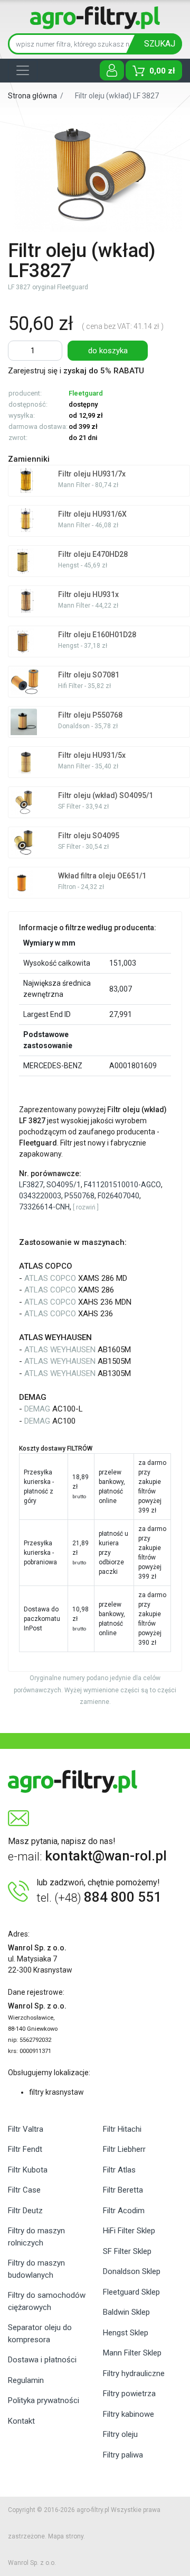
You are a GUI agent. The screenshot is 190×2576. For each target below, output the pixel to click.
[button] (86, 1207)
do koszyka (108, 351)
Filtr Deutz (25, 2211)
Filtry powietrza (129, 2394)
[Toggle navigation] (23, 70)
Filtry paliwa (123, 2455)
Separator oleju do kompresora (40, 2334)
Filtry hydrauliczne (134, 2373)
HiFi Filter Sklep (129, 2231)
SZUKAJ (160, 44)
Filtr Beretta (123, 2190)
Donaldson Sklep (132, 2271)
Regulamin (26, 2380)
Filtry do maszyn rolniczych (36, 2237)
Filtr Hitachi (122, 2129)
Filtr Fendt (25, 2149)
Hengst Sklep (126, 2333)
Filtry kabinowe (129, 2414)
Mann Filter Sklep (132, 2353)
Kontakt (21, 2421)
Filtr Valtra (26, 2129)
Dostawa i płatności (42, 2360)
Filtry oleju (120, 2434)
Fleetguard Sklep (131, 2292)
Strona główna (32, 96)
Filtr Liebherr (124, 2149)
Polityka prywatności (44, 2400)
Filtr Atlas (119, 2170)
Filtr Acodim (124, 2211)
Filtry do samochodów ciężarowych (47, 2301)
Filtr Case (24, 2190)
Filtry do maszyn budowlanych (36, 2269)
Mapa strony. (66, 2536)
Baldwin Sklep (126, 2312)
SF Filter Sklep (127, 2251)
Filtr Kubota (28, 2170)
